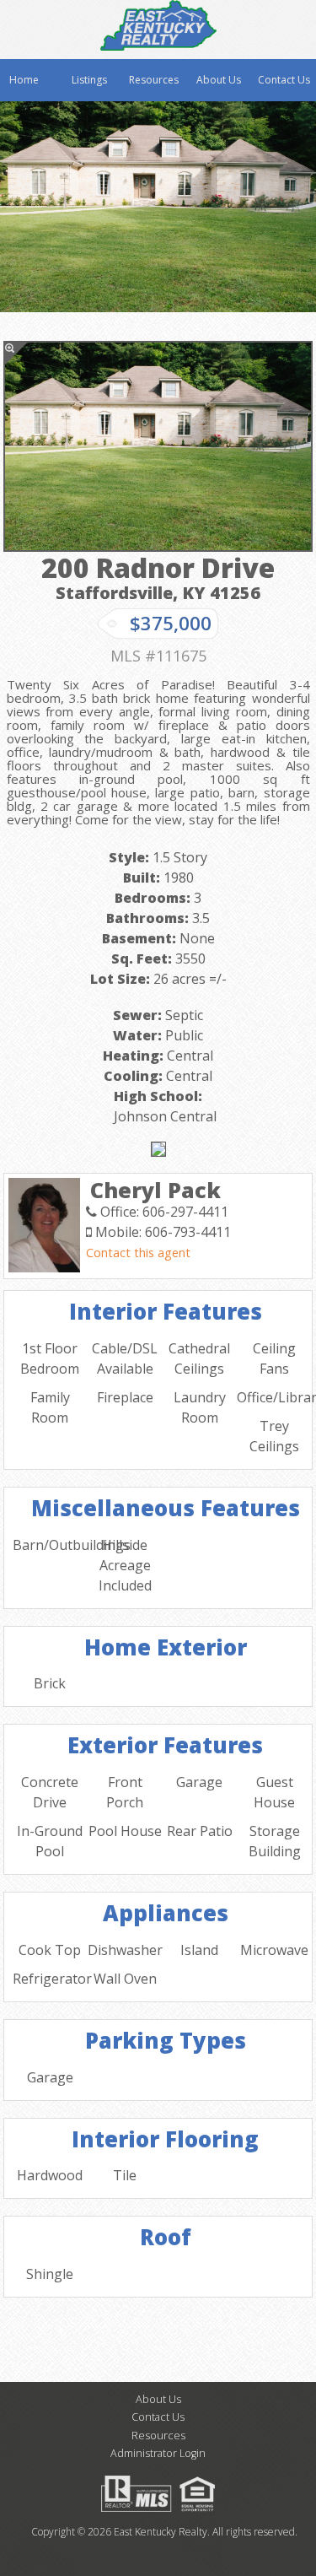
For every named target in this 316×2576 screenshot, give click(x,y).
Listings (89, 80)
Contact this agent (138, 1253)
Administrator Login (158, 2453)
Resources (154, 80)
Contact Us (284, 80)
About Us (219, 80)
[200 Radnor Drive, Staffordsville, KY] (158, 446)
